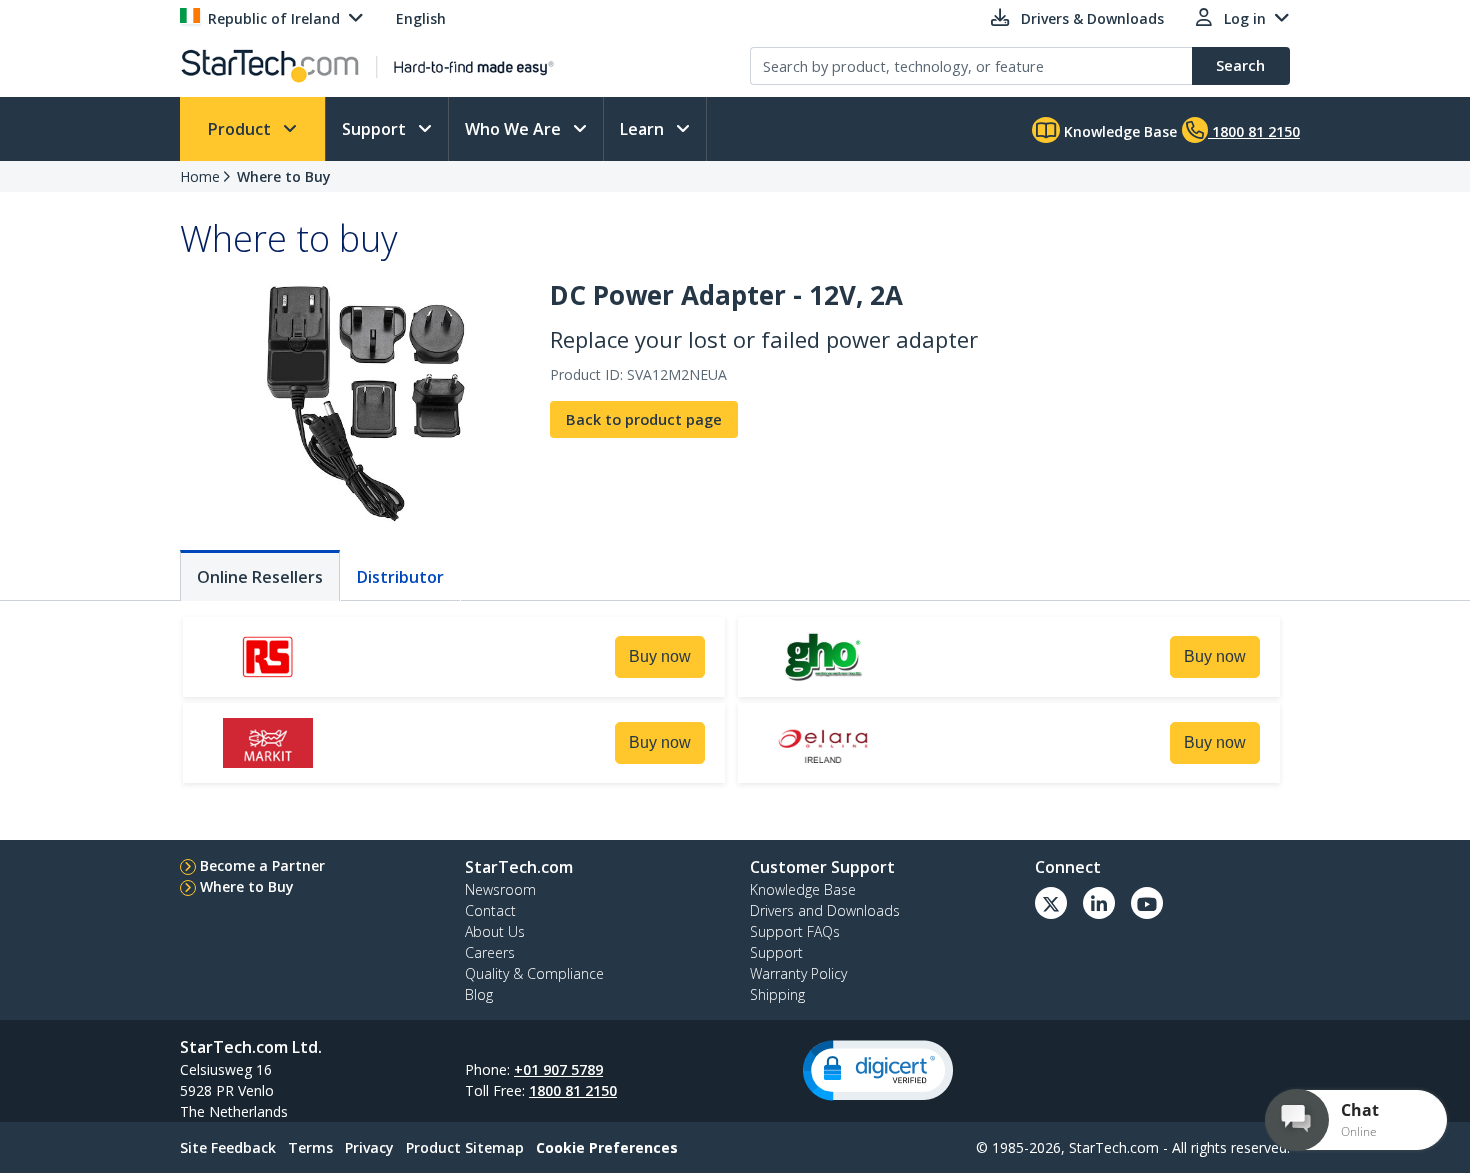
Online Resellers (260, 577)
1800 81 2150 (573, 1090)
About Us (495, 931)
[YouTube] (1147, 903)
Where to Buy (284, 176)
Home (200, 176)
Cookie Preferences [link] (607, 1147)
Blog (479, 994)
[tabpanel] (735, 703)
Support (376, 129)
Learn (644, 129)
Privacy (369, 1147)
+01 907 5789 (558, 1069)
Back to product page (644, 419)
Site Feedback (228, 1147)
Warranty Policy (798, 973)
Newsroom (500, 889)
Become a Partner (262, 865)
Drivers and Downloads (825, 910)
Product (241, 129)
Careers (490, 952)
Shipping (777, 994)
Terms (310, 1147)
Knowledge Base (1118, 131)
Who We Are (515, 129)
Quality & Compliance (534, 973)
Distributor (400, 577)
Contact (490, 910)
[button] (878, 1070)
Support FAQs (795, 931)
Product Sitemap (465, 1147)
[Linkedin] (1099, 903)
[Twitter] (1051, 903)
